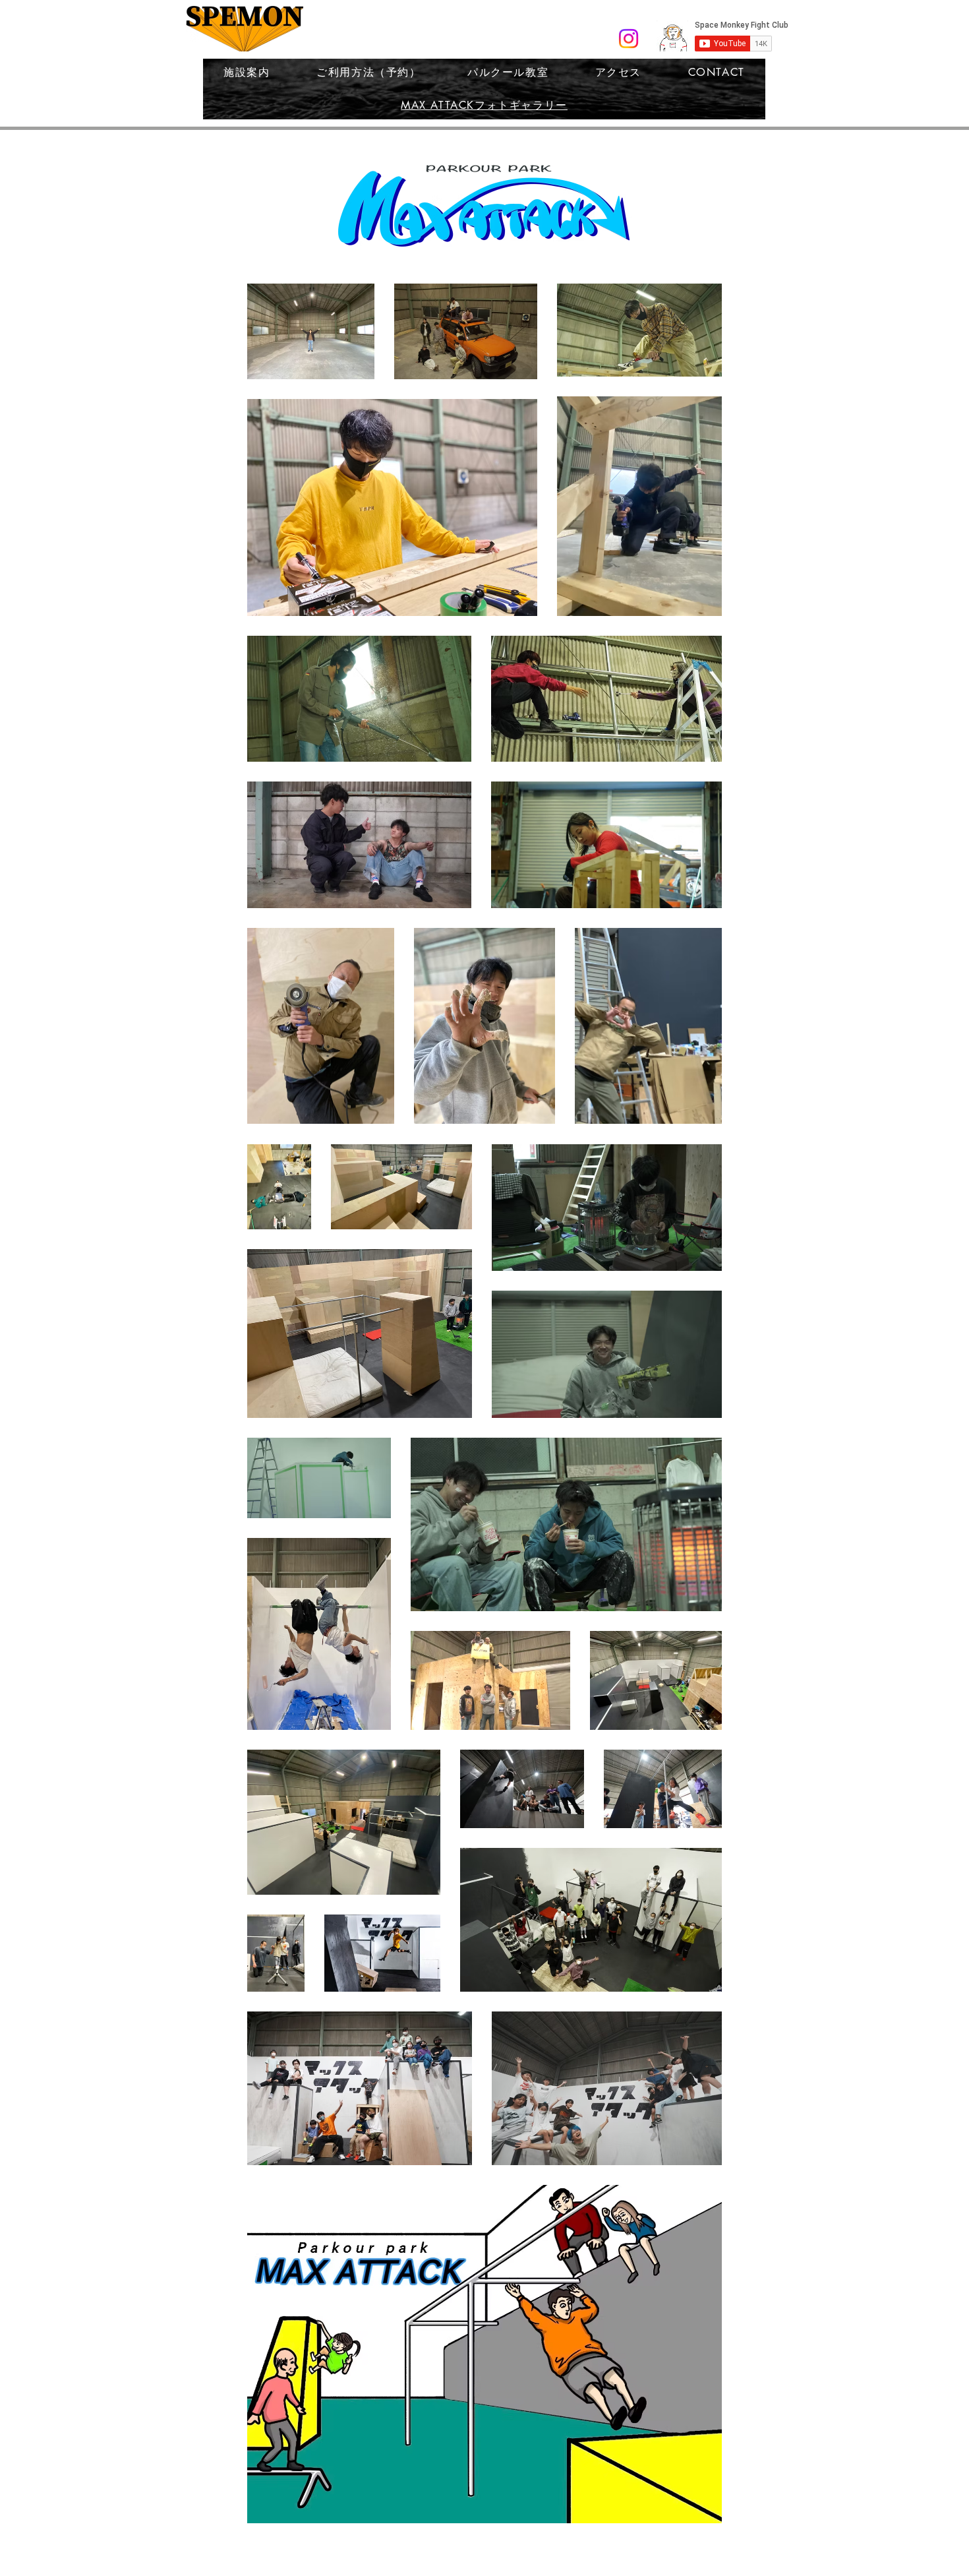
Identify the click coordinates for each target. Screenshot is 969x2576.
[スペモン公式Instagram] (629, 39)
